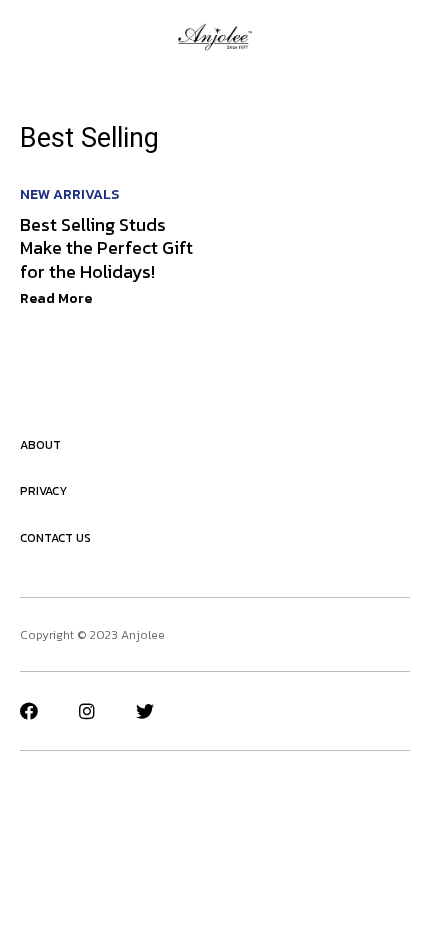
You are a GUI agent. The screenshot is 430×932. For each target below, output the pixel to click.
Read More (56, 298)
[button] (27, 37)
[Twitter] (145, 711)
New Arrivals (69, 194)
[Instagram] (87, 711)
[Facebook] (29, 711)
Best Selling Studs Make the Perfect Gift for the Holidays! (106, 248)
